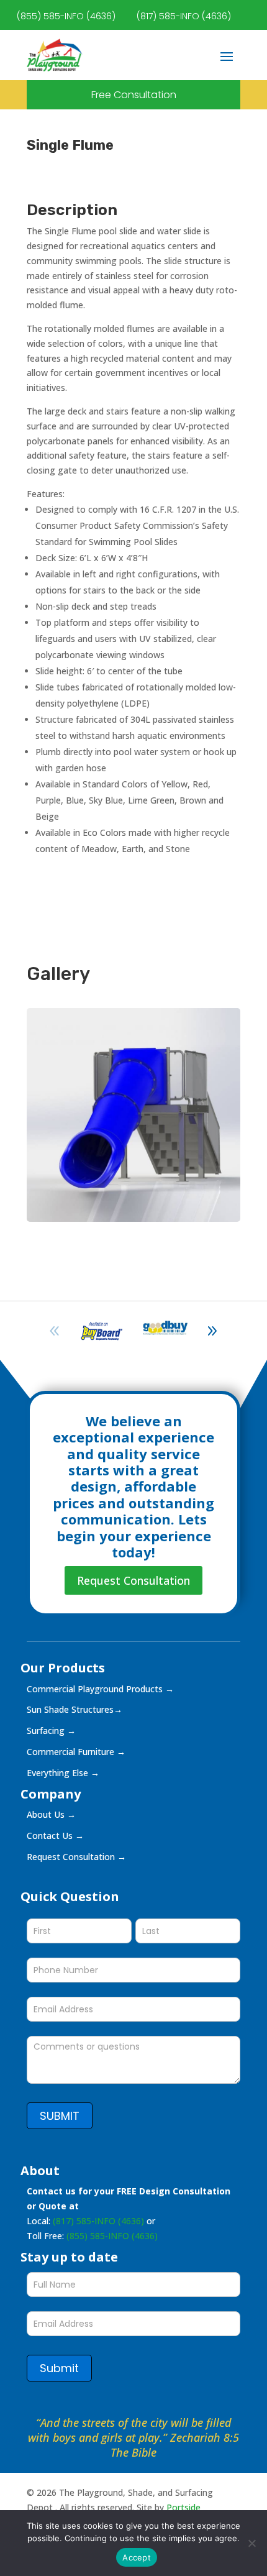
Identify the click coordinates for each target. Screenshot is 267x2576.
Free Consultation (134, 95)
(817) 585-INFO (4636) (184, 16)
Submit (59, 2368)
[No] (251, 2543)
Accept (137, 2557)
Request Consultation (133, 1580)
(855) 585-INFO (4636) (66, 16)
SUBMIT (60, 2116)
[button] (212, 1331)
